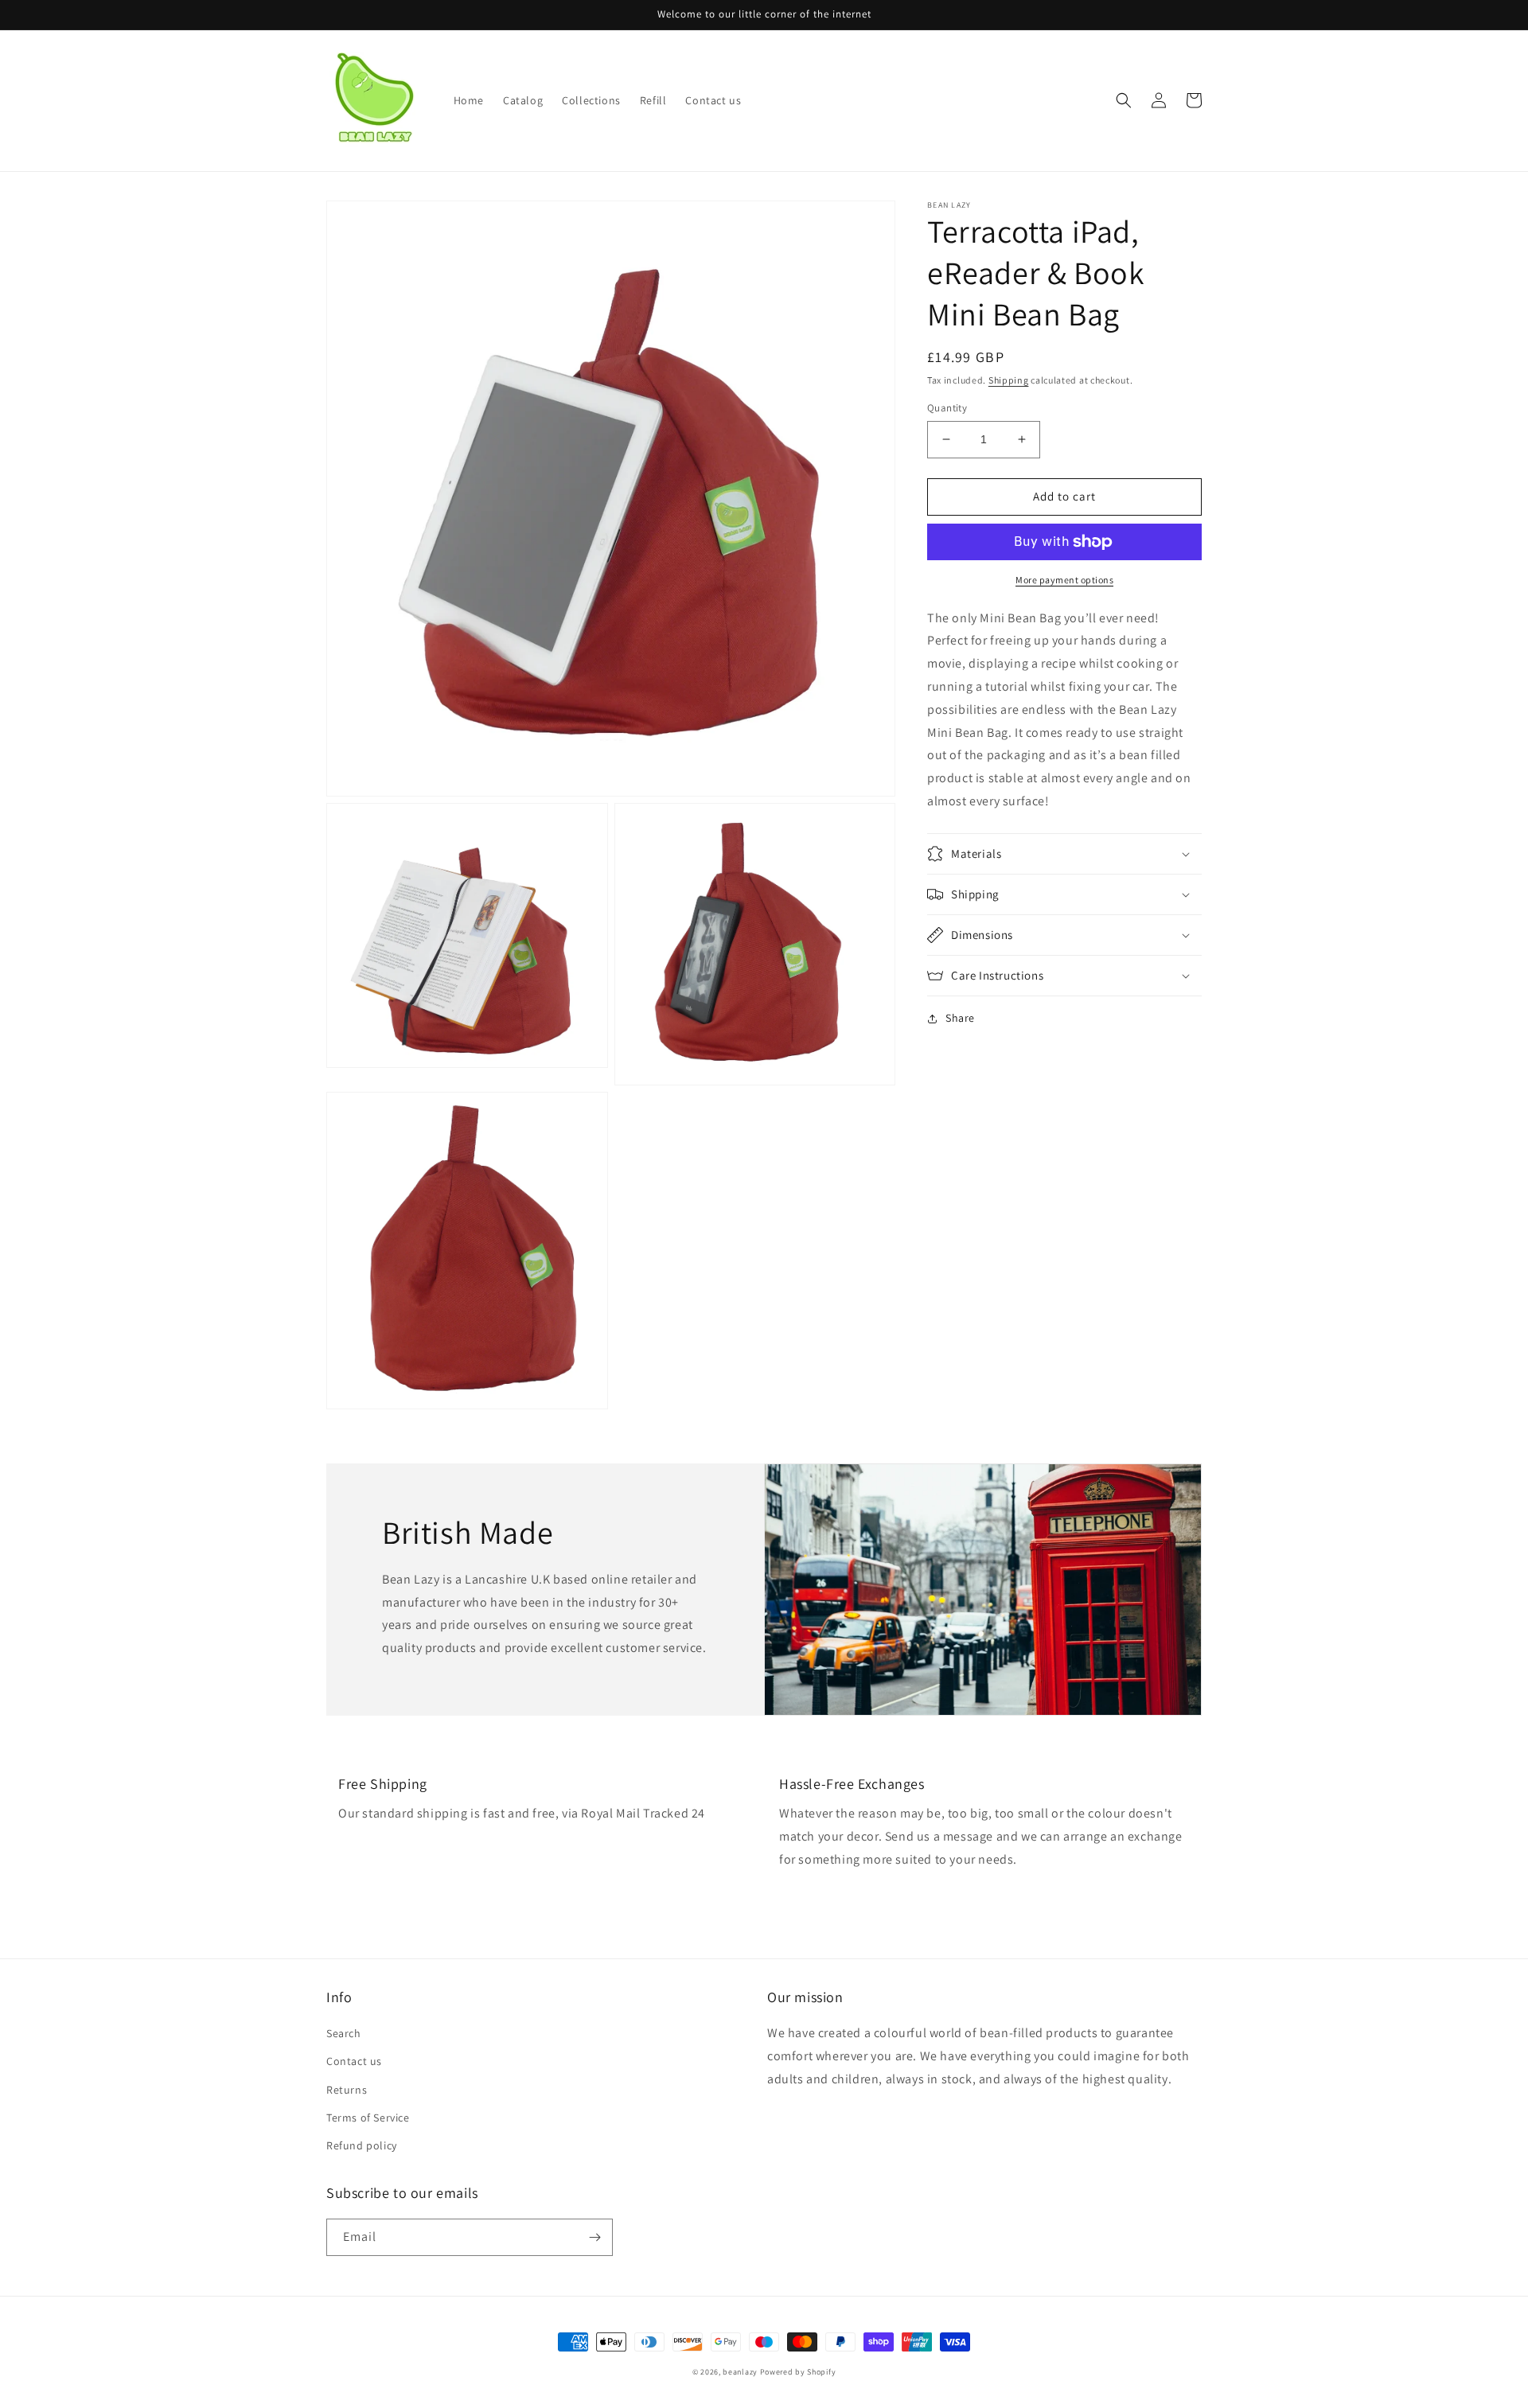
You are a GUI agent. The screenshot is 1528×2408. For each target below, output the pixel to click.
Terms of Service (368, 2118)
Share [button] (960, 1018)
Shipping (1009, 380)
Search (344, 2033)
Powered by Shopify (798, 2372)
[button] (1124, 100)
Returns (347, 2090)
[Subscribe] (594, 2237)
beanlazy (740, 2372)
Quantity (947, 408)
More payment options (1064, 580)
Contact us (354, 2061)
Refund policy (362, 2145)
